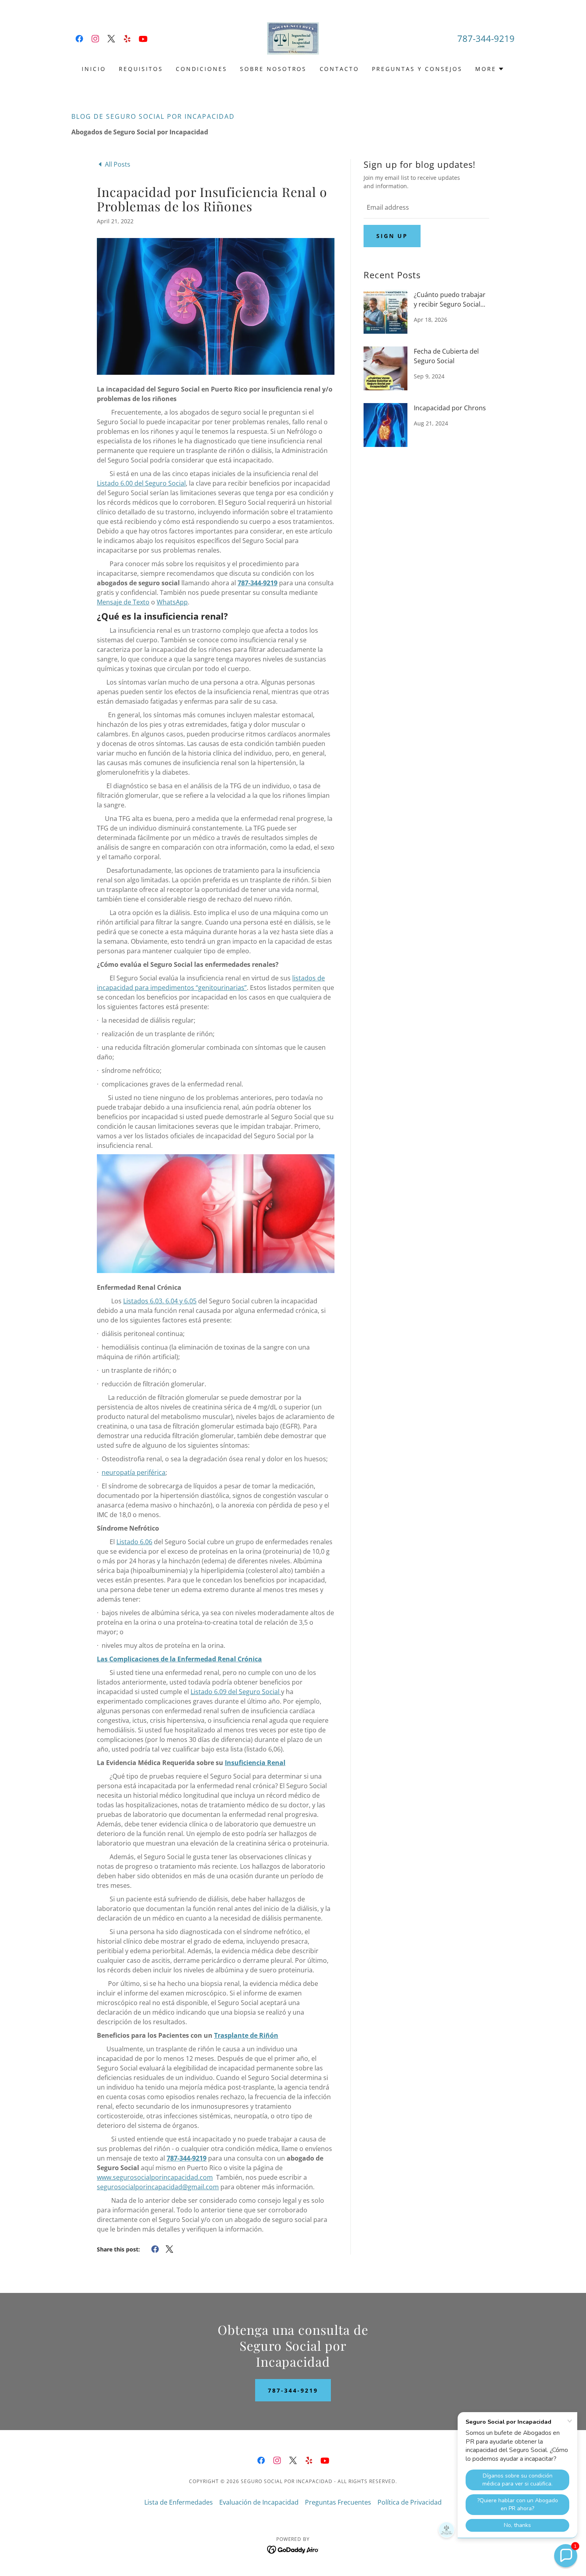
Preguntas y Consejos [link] (417, 69)
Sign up (392, 236)
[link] (79, 39)
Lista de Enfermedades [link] (179, 2502)
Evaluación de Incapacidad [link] (259, 2502)
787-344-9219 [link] (486, 38)
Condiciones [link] (202, 69)
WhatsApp (172, 602)
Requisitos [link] (141, 69)
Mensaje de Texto (123, 602)
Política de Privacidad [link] (410, 2502)
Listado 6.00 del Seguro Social (141, 483)
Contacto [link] (340, 69)
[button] (490, 69)
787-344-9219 (293, 2390)
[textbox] (426, 208)
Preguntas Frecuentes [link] (338, 2502)
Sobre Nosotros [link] (273, 69)
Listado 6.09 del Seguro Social (236, 1692)
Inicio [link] (94, 69)
